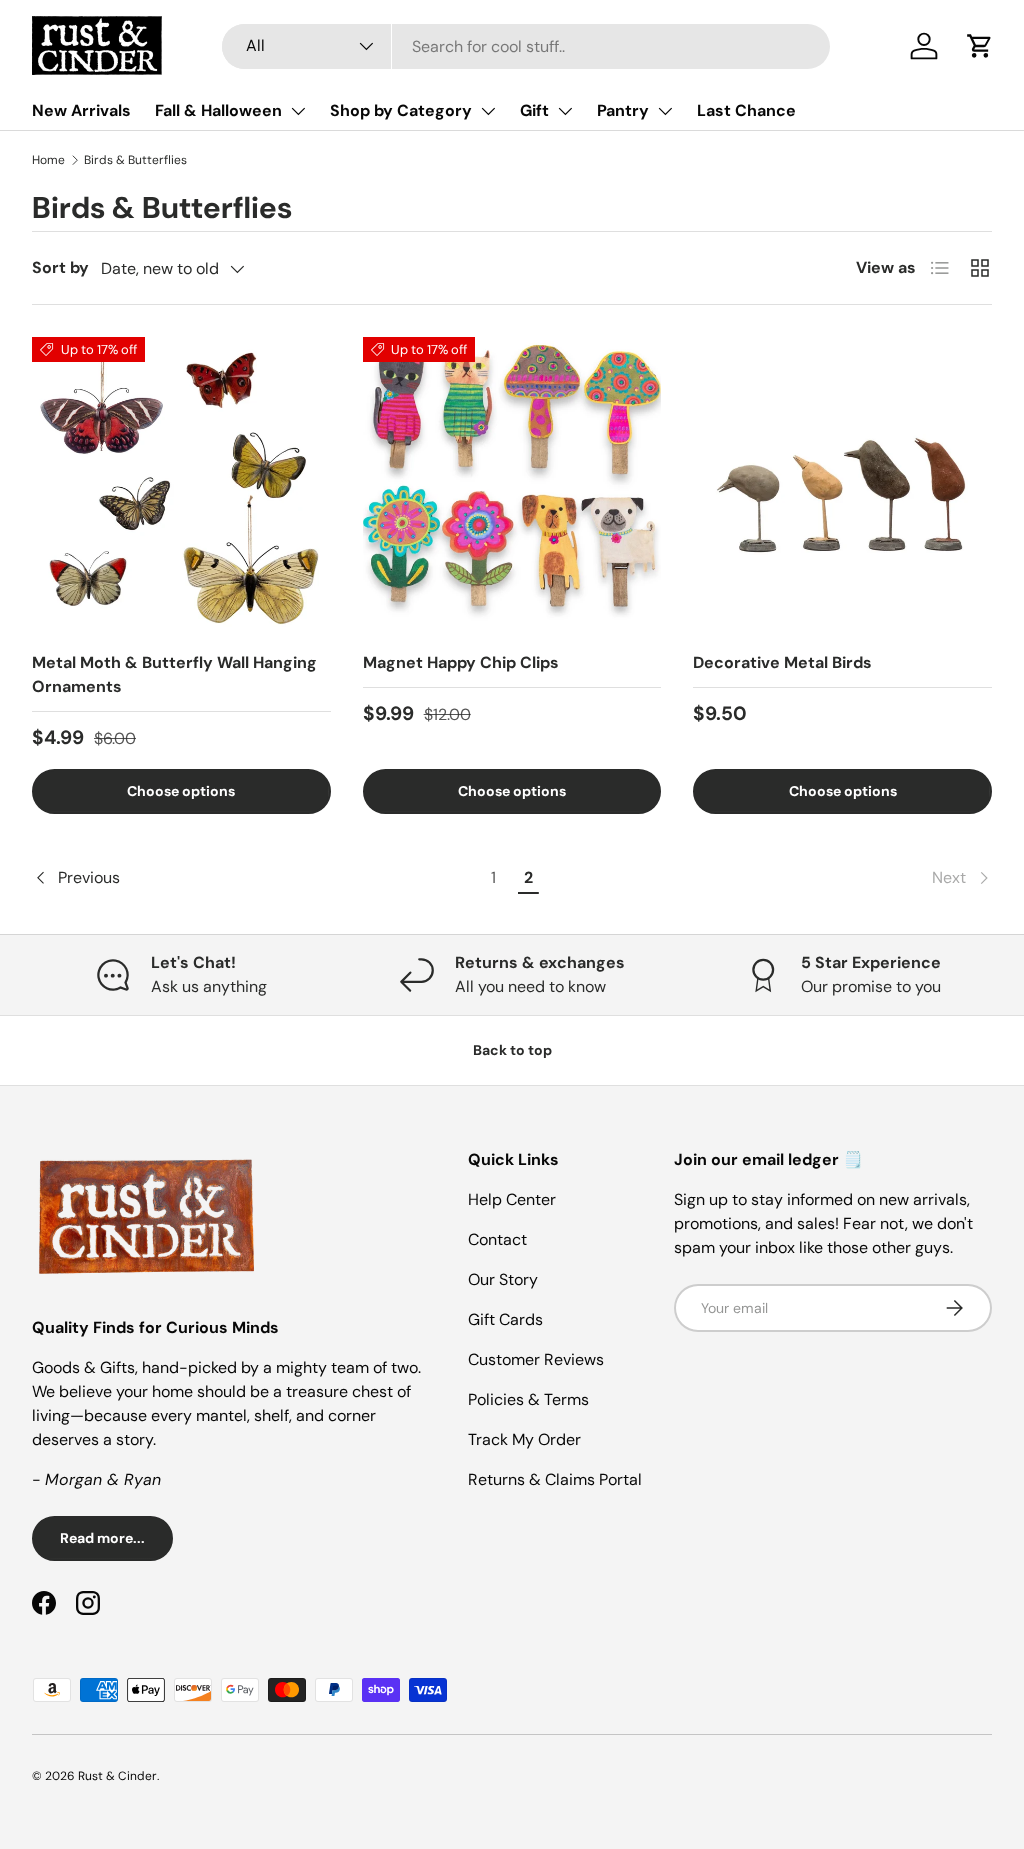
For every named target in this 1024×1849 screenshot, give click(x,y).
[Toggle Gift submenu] (565, 111)
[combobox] (526, 46)
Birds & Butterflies (135, 160)
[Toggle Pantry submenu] (665, 111)
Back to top (512, 1050)
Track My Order (524, 1439)
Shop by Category (401, 110)
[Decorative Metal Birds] (842, 486)
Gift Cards (505, 1319)
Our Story (503, 1279)
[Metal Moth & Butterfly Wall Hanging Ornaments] (181, 486)
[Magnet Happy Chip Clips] (512, 486)
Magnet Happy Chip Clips (461, 662)
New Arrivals (81, 110)
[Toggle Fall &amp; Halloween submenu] (298, 111)
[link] (769, 878)
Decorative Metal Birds (782, 662)
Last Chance (746, 110)
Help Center (512, 1199)
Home (48, 160)
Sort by (60, 267)
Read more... (102, 1538)
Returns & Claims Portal (555, 1479)
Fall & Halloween (218, 110)
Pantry (623, 110)
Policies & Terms (528, 1399)
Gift (534, 110)
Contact (497, 1239)
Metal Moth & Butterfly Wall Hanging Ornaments (174, 674)
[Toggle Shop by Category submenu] (488, 111)
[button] (980, 46)
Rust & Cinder (117, 1776)
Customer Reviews (536, 1359)
